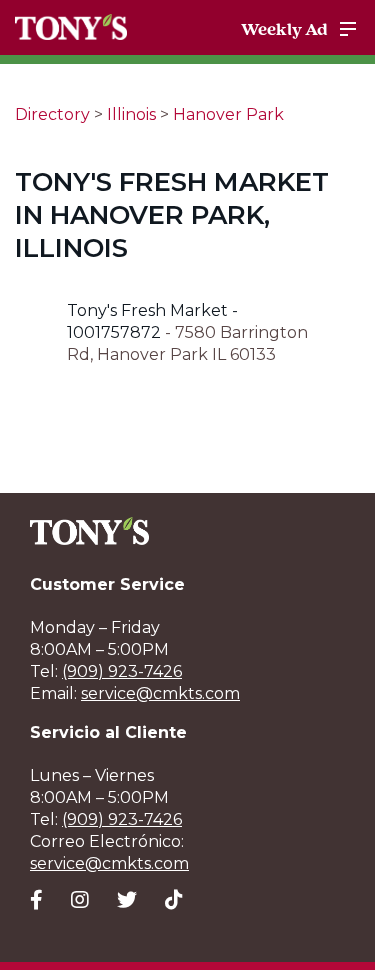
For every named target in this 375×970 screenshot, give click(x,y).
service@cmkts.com (160, 693)
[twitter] (127, 900)
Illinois (131, 114)
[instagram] (80, 900)
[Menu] (348, 29)
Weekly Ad (284, 29)
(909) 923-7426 (122, 671)
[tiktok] (174, 900)
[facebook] (36, 900)
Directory (52, 114)
